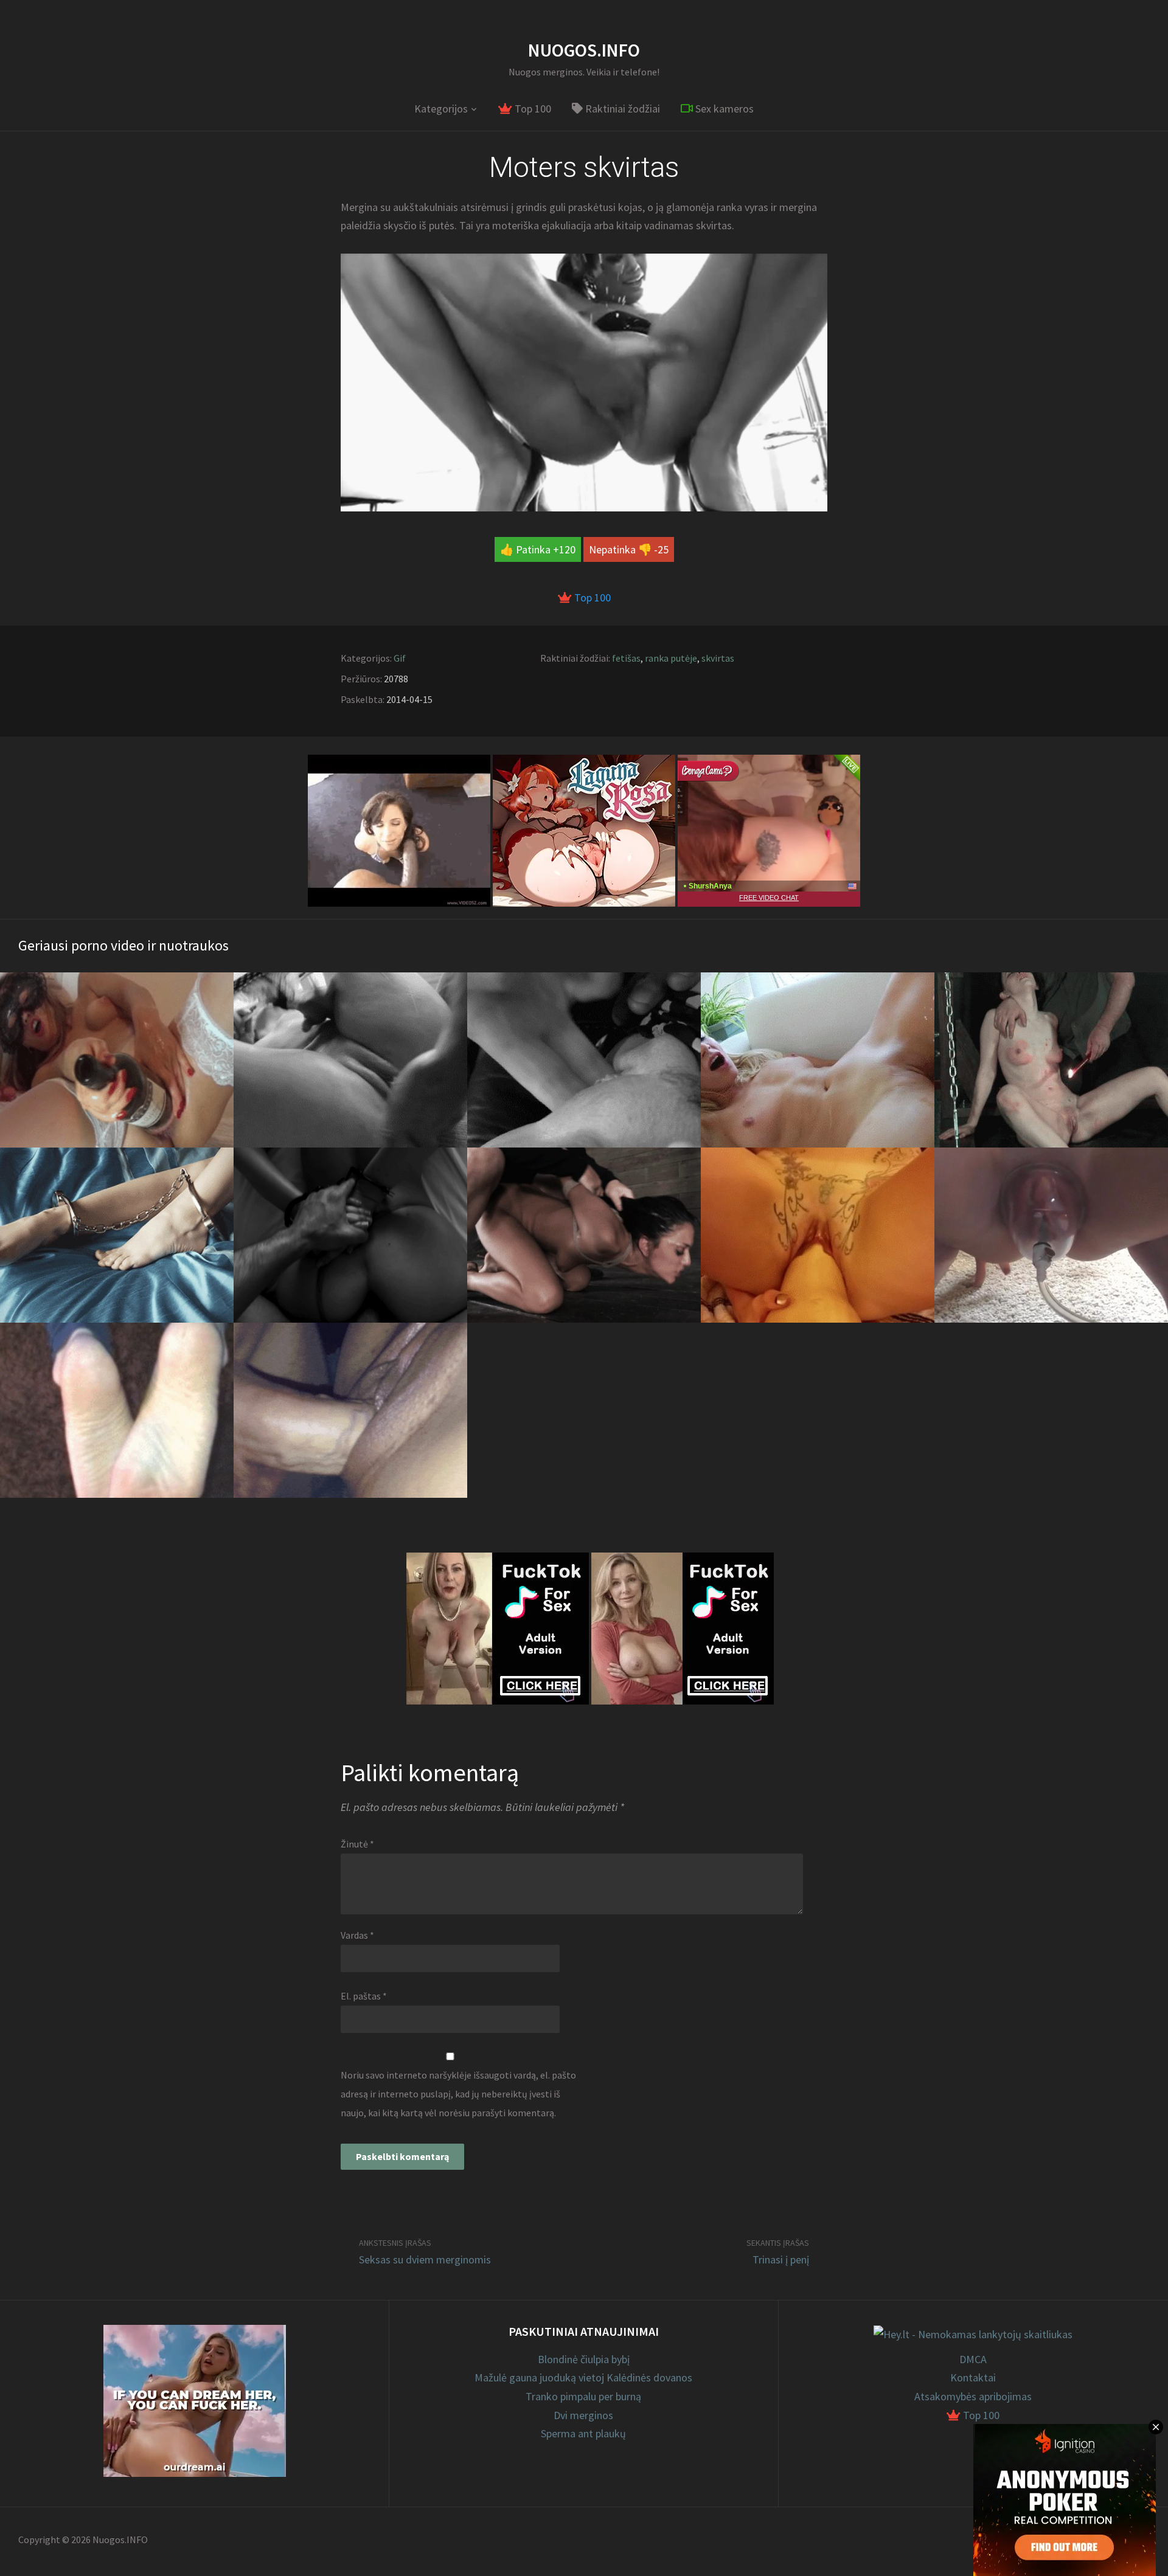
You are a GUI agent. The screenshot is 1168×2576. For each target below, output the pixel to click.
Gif (400, 658)
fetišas (626, 658)
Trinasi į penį (781, 2259)
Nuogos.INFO (584, 50)
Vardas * (357, 1935)
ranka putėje (671, 658)
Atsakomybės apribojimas (973, 2396)
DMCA (973, 2359)
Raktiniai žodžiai (621, 109)
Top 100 (532, 109)
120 (567, 549)
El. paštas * (364, 1996)
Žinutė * (357, 1844)
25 (663, 549)
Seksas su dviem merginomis (425, 2259)
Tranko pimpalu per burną (583, 2396)
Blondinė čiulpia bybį (584, 2359)
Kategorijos (441, 109)
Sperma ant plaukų (583, 2433)
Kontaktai (973, 2377)
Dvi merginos (583, 2415)
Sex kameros (723, 109)
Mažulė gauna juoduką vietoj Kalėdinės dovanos (583, 2377)
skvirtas (718, 658)
